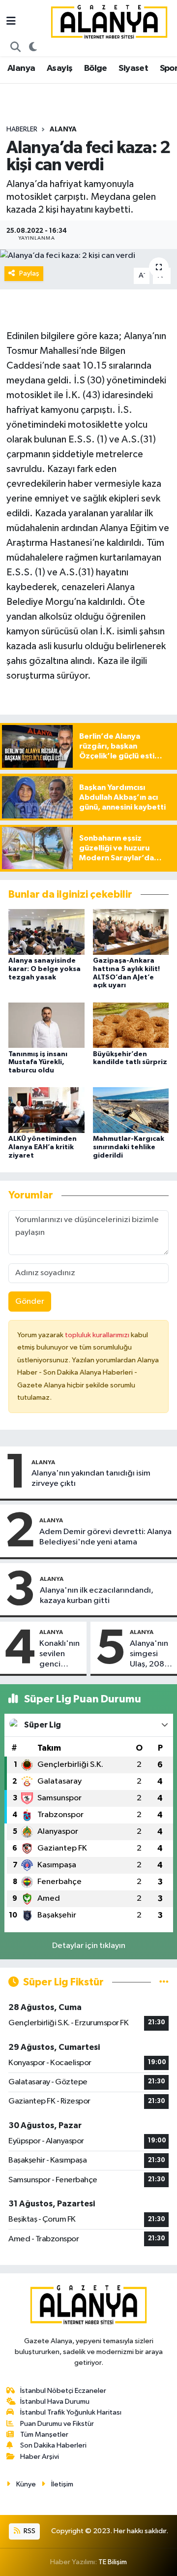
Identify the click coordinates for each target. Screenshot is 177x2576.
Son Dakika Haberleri (53, 2445)
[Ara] (16, 48)
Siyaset (133, 68)
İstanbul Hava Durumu (55, 2402)
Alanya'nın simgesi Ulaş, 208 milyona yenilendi (149, 1655)
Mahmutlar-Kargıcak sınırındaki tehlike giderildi (129, 1147)
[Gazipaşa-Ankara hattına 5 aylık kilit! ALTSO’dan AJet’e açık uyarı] (131, 931)
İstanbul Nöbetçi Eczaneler (63, 2391)
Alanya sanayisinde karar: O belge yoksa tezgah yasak (44, 969)
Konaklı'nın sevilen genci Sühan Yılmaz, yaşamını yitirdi (59, 1655)
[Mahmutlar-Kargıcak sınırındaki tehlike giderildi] (131, 1110)
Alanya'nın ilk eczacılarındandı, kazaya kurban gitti (97, 1596)
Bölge (96, 68)
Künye (26, 2484)
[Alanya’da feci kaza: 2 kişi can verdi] (88, 255)
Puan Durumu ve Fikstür (57, 2424)
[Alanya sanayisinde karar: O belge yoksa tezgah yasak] (46, 931)
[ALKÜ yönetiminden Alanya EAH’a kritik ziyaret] (46, 1110)
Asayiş (59, 68)
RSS (29, 2531)
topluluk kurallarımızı (98, 1335)
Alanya (21, 68)
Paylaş (29, 273)
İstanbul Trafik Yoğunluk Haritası (71, 2412)
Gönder (30, 1302)
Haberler (22, 129)
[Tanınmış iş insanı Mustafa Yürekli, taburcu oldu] (46, 1025)
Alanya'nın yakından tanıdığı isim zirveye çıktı (91, 1478)
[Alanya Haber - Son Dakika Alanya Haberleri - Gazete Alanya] (109, 21)
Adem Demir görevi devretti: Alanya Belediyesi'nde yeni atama (105, 1537)
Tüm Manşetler (44, 2435)
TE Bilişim (113, 2562)
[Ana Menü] (11, 22)
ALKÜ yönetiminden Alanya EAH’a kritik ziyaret (43, 1147)
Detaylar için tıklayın (89, 1946)
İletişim (62, 2484)
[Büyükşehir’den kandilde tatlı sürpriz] (131, 1025)
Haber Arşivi (40, 2457)
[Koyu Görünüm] (33, 48)
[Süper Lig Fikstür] (164, 1982)
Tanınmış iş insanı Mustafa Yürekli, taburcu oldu (38, 1063)
